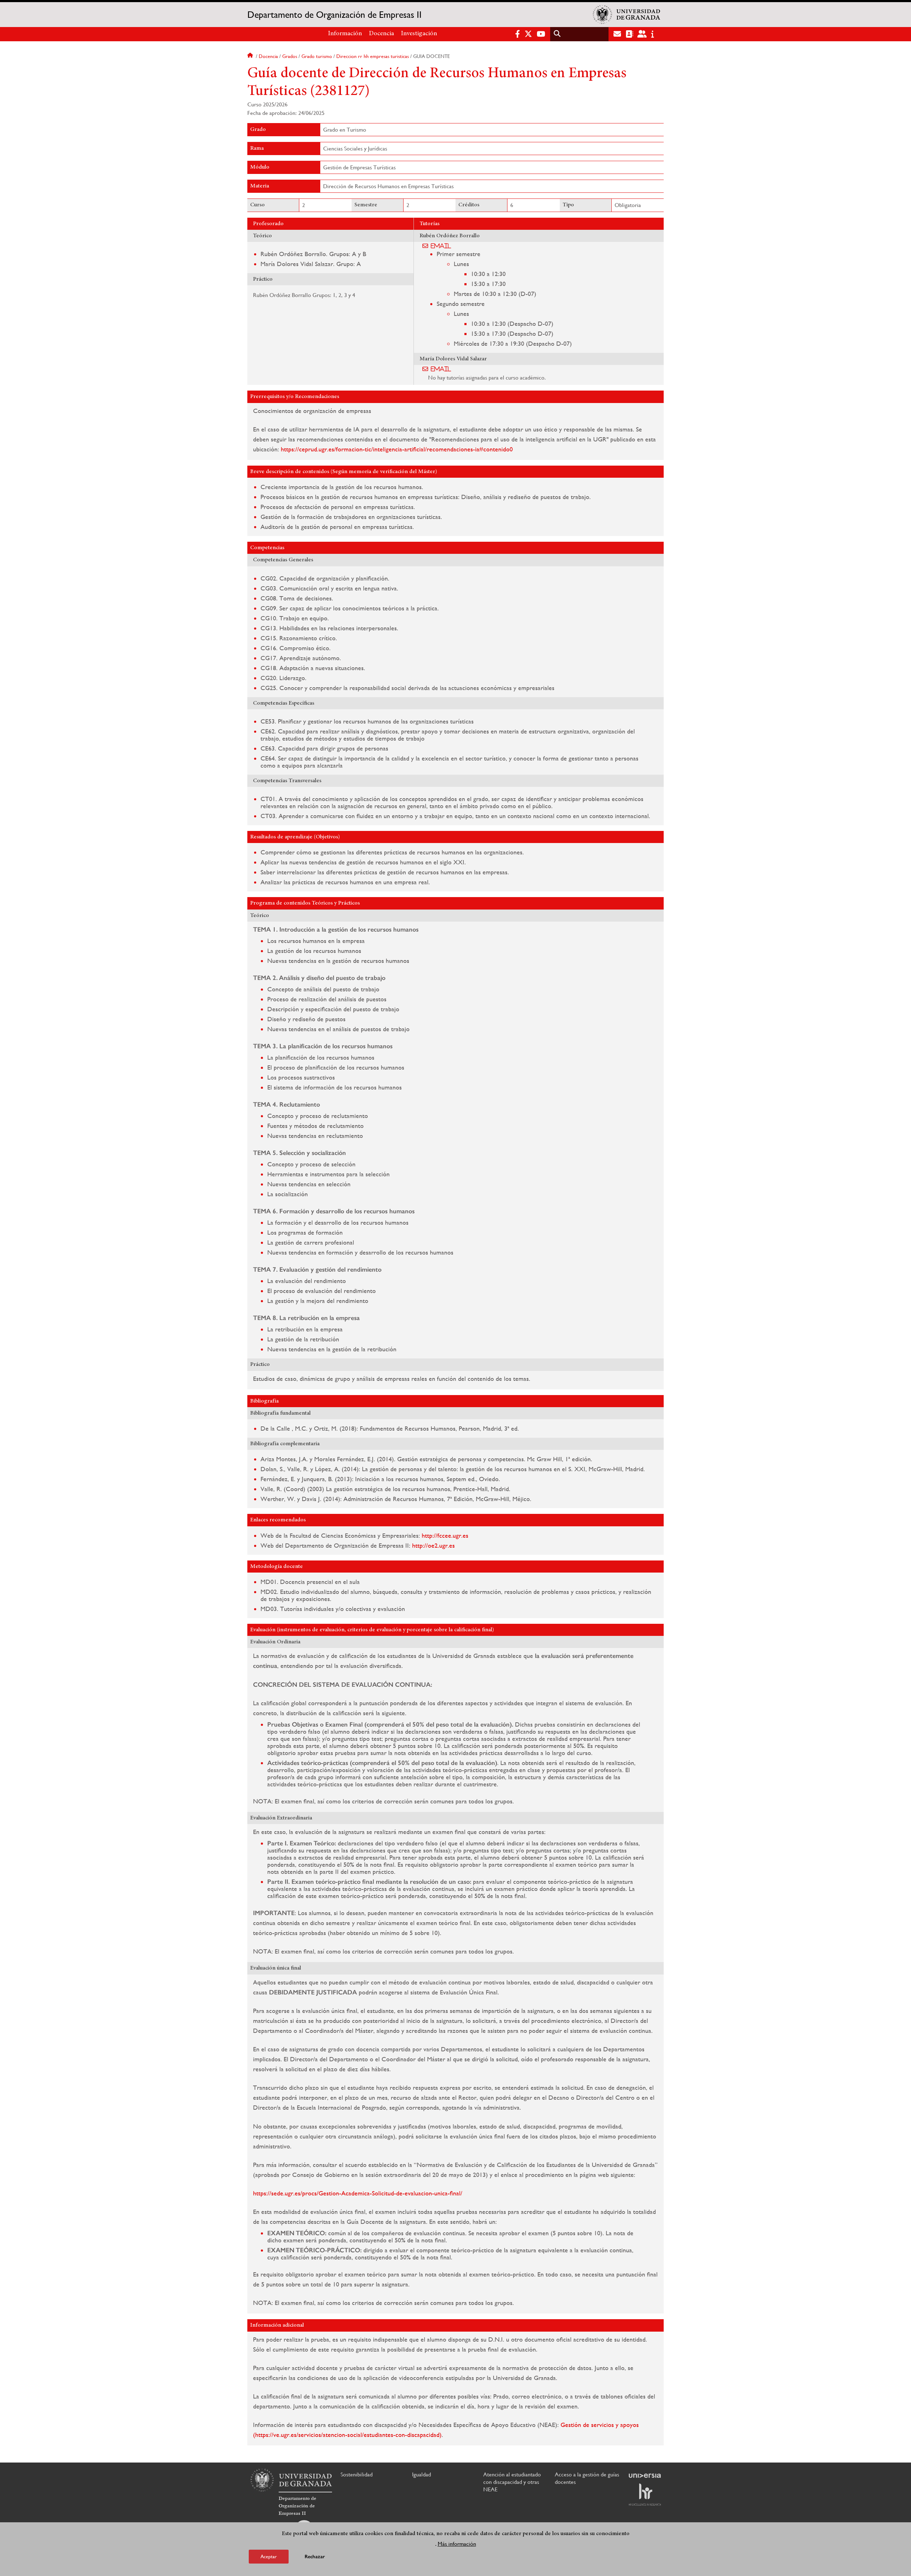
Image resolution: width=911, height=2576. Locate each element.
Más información (457, 2543)
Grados (290, 56)
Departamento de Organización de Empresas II (335, 15)
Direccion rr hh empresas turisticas (373, 56)
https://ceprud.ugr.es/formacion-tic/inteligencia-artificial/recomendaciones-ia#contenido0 (397, 449)
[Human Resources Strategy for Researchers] (645, 2495)
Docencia (381, 34)
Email (441, 246)
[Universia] (645, 2476)
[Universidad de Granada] (627, 15)
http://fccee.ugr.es (445, 1535)
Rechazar (315, 2556)
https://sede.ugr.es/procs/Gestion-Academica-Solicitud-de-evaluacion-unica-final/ (358, 2193)
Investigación (419, 34)
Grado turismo (317, 56)
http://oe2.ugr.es (433, 1545)
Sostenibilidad (357, 2474)
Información (345, 34)
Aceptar (269, 2556)
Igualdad (422, 2474)
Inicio (251, 56)
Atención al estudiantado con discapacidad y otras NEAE (512, 2482)
